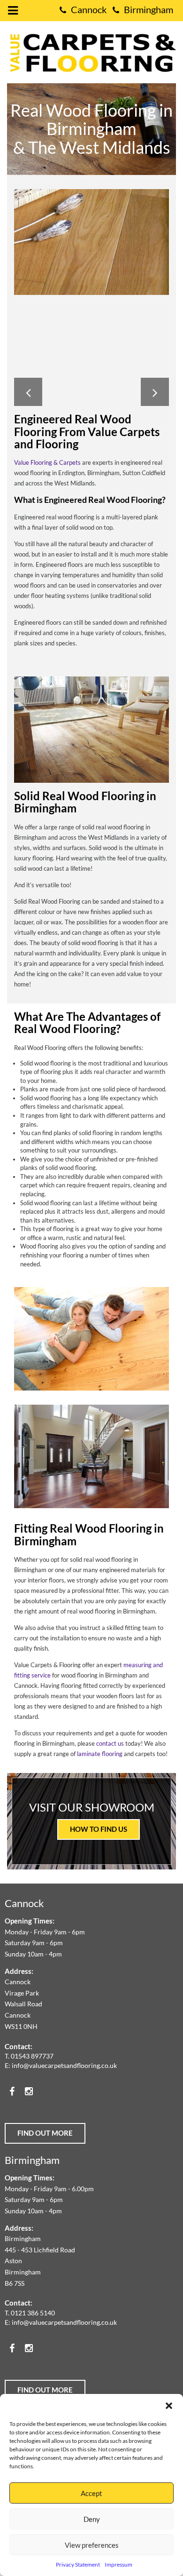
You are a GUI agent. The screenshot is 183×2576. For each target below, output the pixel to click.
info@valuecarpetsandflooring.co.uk (64, 2065)
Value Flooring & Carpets (47, 462)
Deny (92, 2519)
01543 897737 (32, 2056)
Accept (91, 2493)
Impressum (118, 2564)
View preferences (92, 2545)
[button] (169, 2406)
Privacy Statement (78, 2564)
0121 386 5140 (33, 2313)
